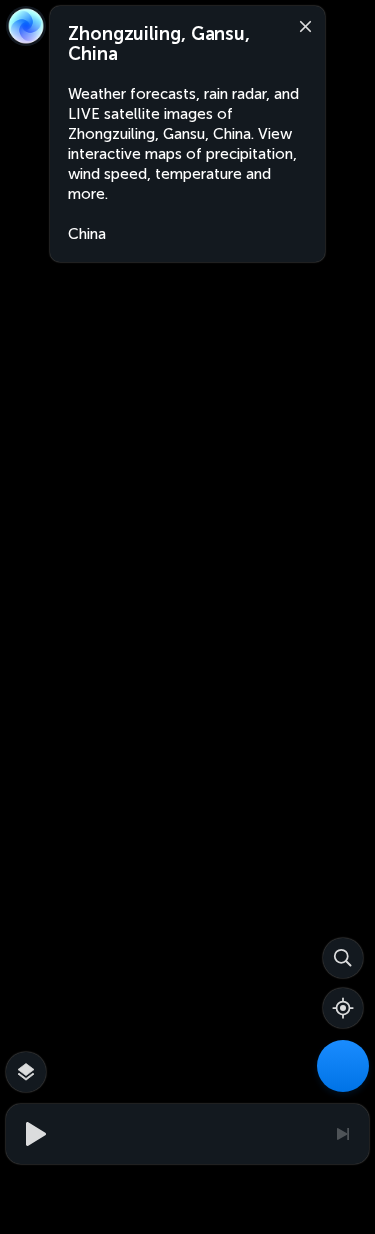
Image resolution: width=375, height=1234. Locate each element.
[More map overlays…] (26, 1072)
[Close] (301, 25)
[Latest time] (342, 1134)
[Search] (343, 958)
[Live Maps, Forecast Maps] (343, 1066)
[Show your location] (343, 1008)
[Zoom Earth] (26, 26)
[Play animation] (33, 1134)
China (87, 234)
